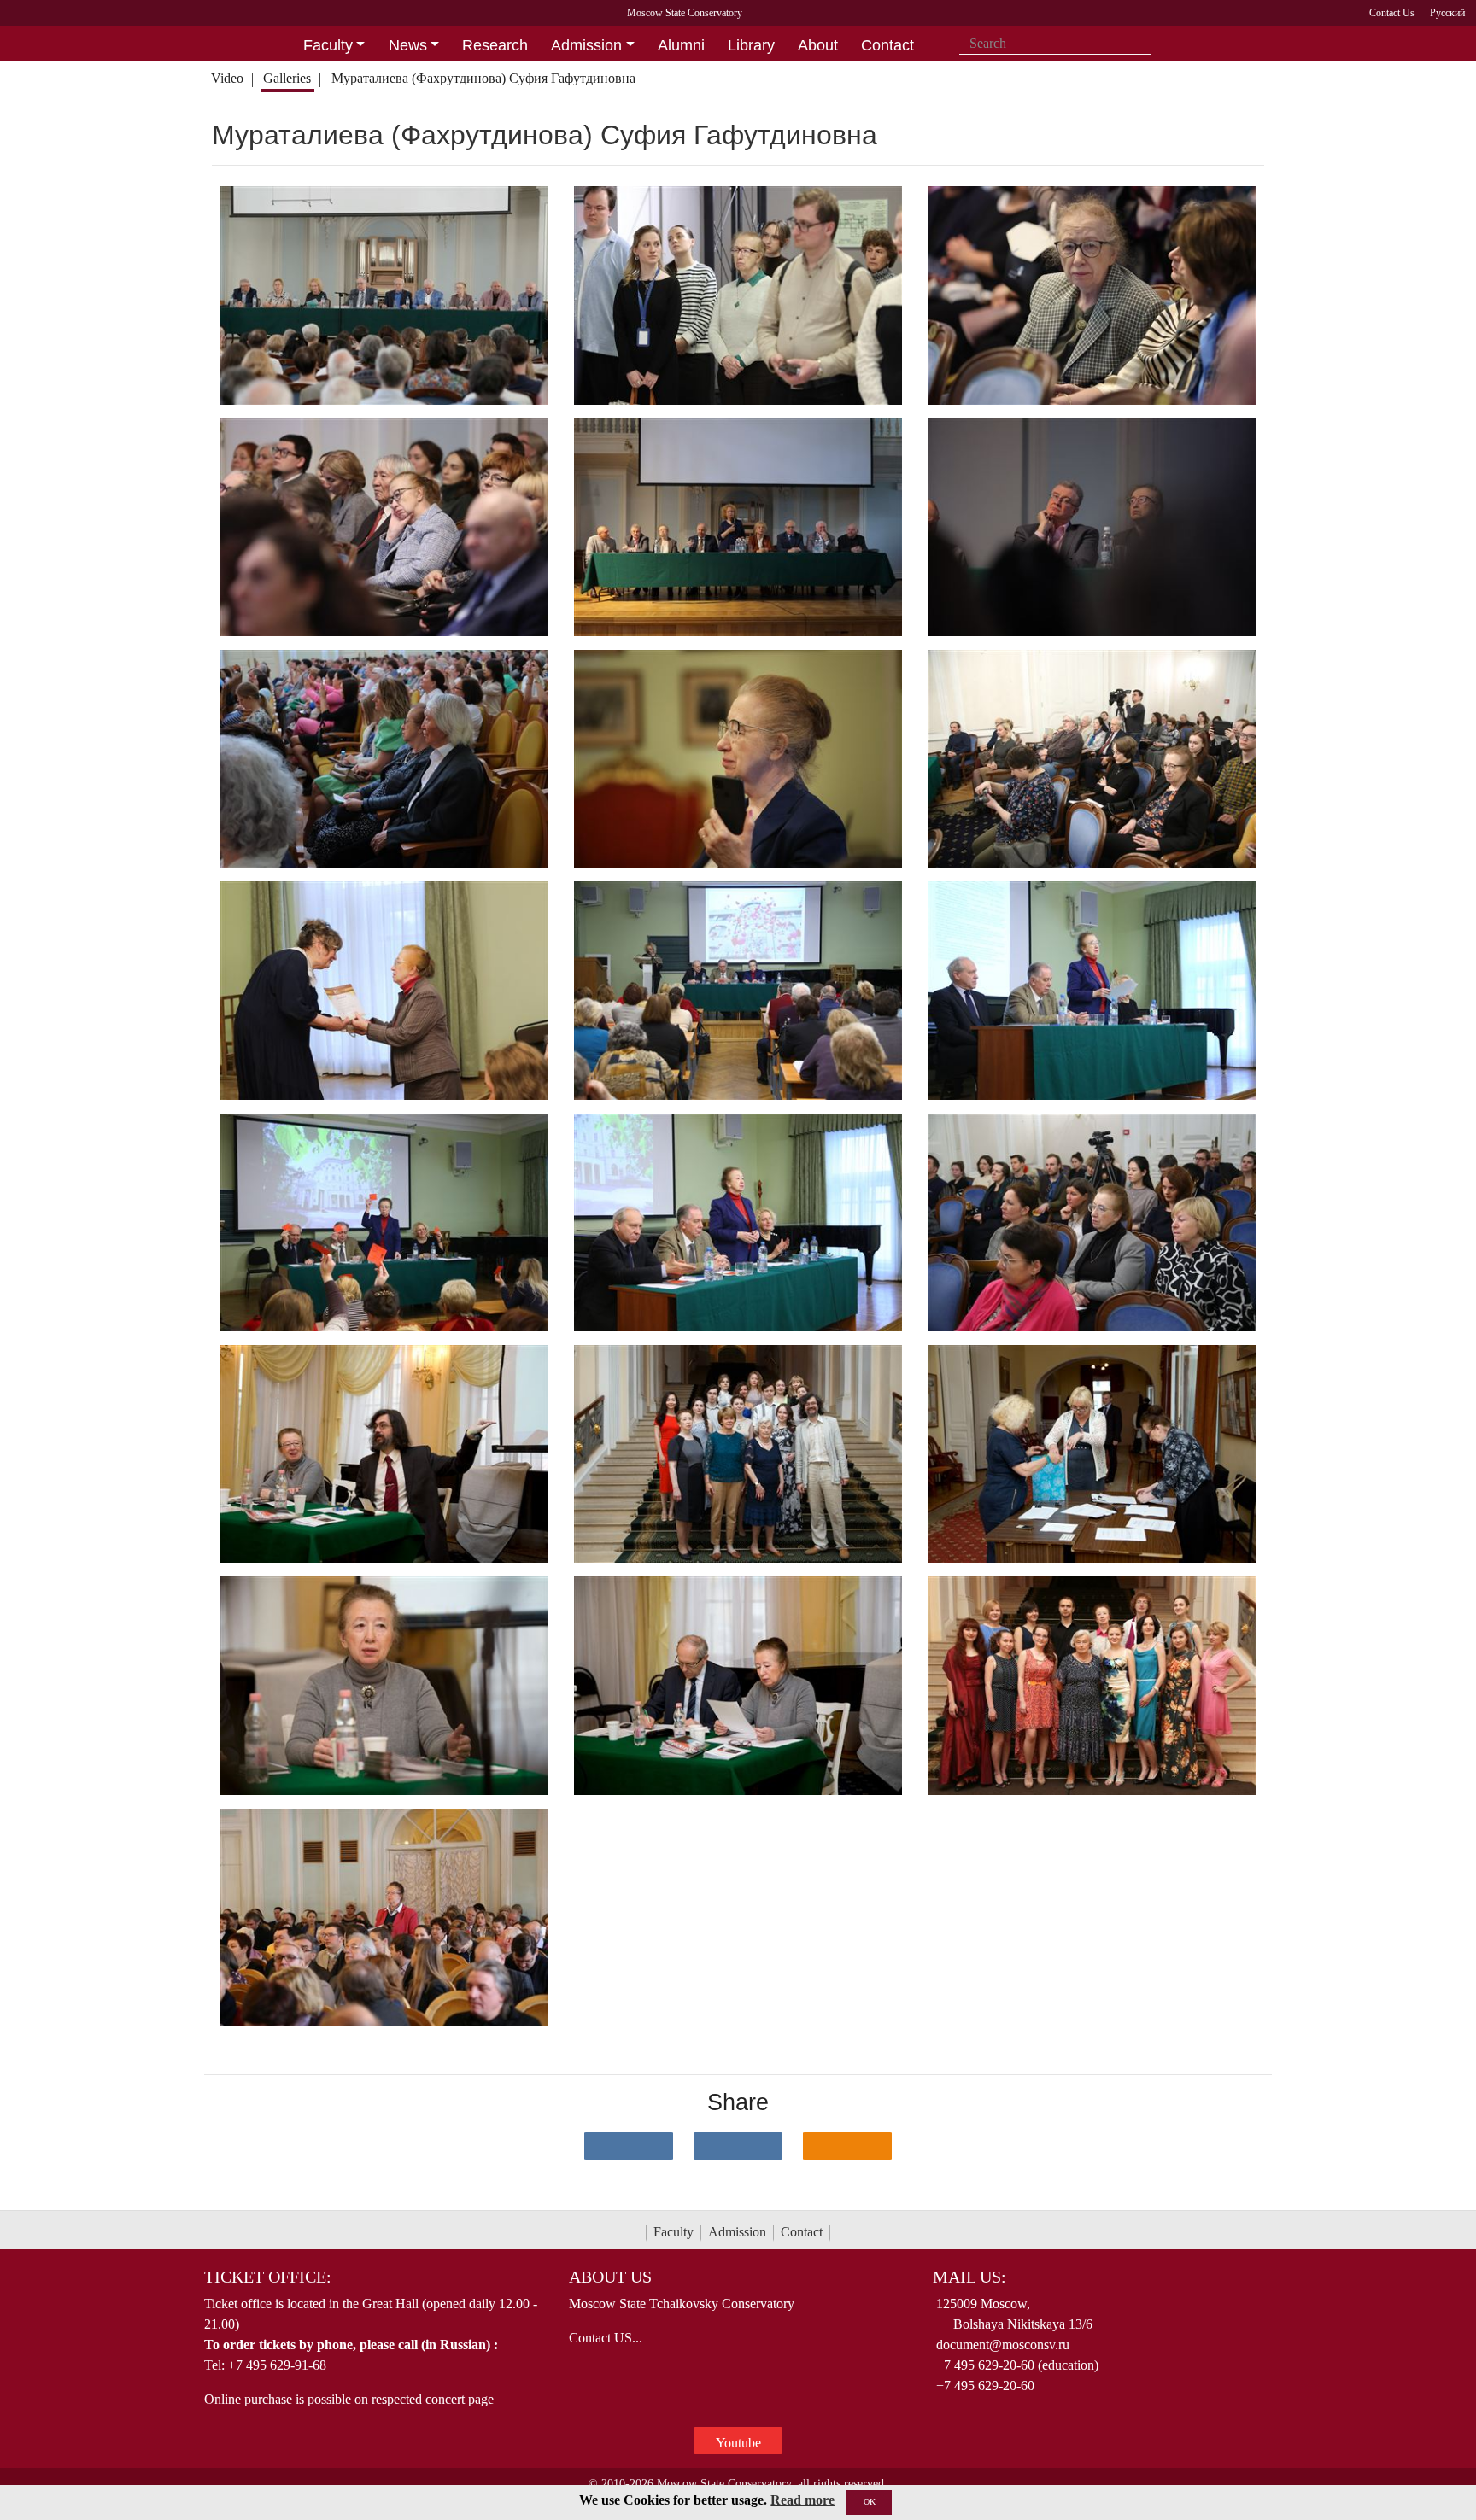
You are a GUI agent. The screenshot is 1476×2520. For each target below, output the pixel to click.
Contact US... (606, 2338)
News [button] (408, 45)
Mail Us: (969, 2277)
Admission (737, 2232)
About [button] (818, 45)
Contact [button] (887, 45)
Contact (802, 2232)
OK (870, 2502)
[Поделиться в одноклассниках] (847, 2146)
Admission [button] (586, 45)
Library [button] (751, 45)
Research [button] (495, 45)
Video (227, 78)
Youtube (738, 2443)
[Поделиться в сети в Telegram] (738, 2146)
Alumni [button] (681, 45)
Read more (802, 2500)
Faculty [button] (328, 45)
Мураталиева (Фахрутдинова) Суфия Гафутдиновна (483, 78)
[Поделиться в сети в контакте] (629, 2146)
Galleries (287, 78)
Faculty (674, 2232)
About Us (610, 2277)
